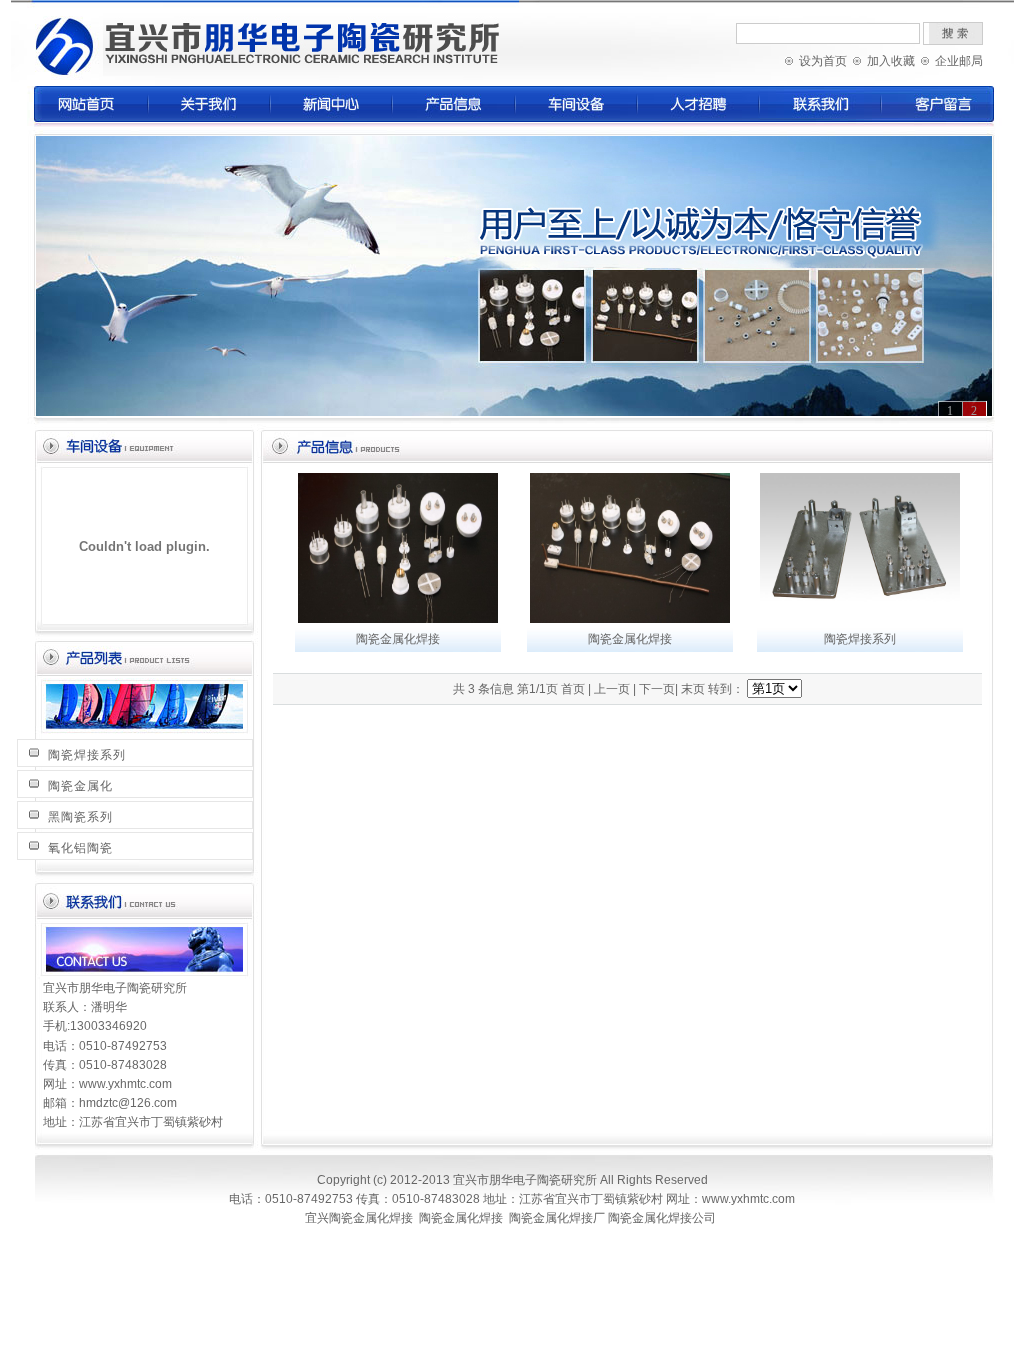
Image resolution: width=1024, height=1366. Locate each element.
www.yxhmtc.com (125, 1084)
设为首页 (823, 61)
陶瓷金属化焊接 (398, 639)
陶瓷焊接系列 (87, 755)
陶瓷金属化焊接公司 (662, 1218)
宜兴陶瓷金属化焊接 (359, 1218)
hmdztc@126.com (128, 1103)
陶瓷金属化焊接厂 (557, 1218)
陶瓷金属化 (80, 786)
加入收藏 (891, 61)
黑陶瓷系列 (80, 817)
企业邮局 (959, 61)
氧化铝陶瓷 (80, 848)
